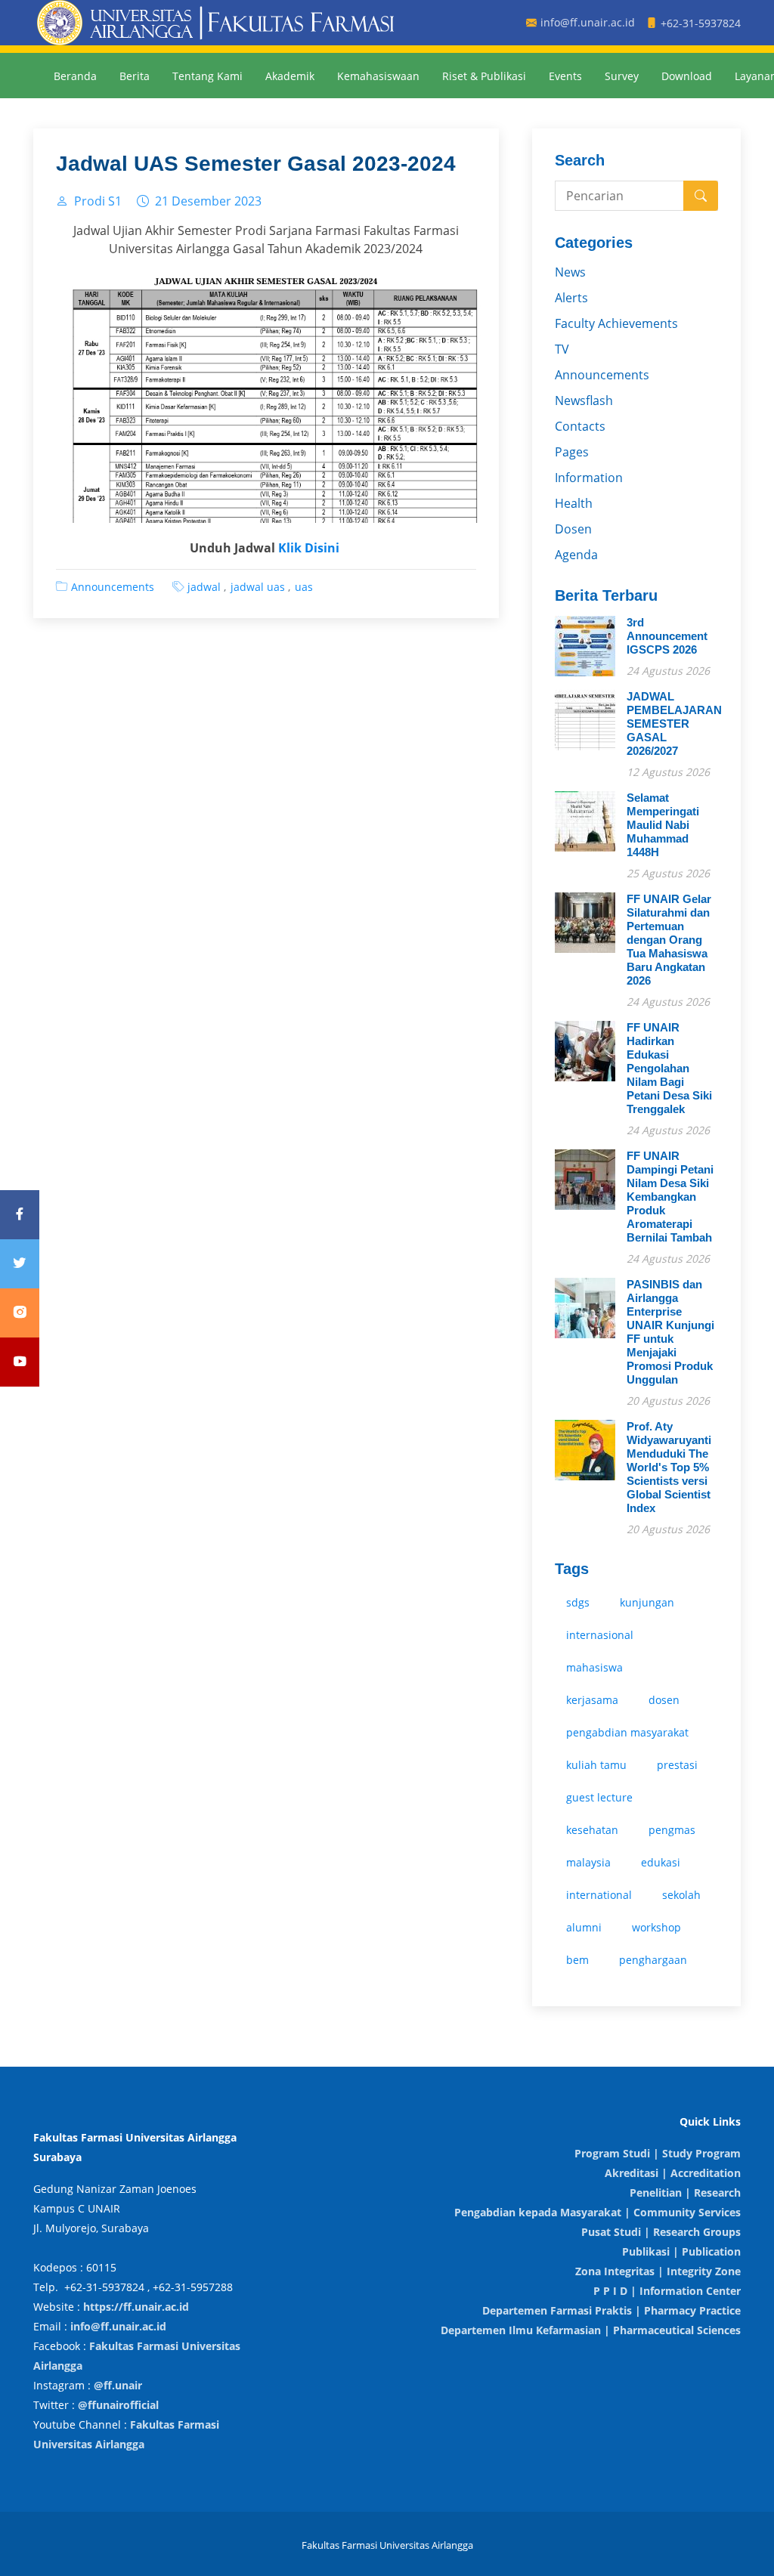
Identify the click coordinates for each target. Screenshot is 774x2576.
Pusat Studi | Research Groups (661, 2232)
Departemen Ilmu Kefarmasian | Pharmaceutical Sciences (591, 2330)
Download (687, 76)
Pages (572, 452)
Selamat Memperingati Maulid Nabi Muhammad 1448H (663, 825)
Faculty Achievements (616, 323)
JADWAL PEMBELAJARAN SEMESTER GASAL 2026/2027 (674, 724)
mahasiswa (594, 1667)
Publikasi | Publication (681, 2251)
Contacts (580, 426)
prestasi (677, 1765)
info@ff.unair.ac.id (118, 2326)
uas (304, 587)
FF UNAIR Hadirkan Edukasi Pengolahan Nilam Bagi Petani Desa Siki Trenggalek (669, 1068)
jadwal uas (258, 587)
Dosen (573, 529)
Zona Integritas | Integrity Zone (658, 2271)
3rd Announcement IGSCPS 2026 (667, 636)
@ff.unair (118, 2385)
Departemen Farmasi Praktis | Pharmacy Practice (611, 2310)
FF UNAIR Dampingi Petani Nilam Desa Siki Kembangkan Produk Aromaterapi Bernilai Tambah (670, 1197)
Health (574, 503)
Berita (135, 76)
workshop (656, 1927)
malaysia (588, 1862)
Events (565, 76)
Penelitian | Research (685, 2193)
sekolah (681, 1895)
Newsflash (584, 400)
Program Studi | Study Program (658, 2153)
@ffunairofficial (118, 2405)
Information (589, 478)
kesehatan (592, 1830)
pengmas (672, 1830)
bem (577, 1960)
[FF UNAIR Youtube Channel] (20, 1362)
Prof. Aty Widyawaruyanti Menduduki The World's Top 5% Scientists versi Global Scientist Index (669, 1467)
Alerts (571, 298)
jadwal (204, 587)
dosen (664, 1700)
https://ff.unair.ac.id (136, 2307)
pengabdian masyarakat (627, 1732)
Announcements (113, 587)
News (570, 272)
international (599, 1895)
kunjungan (647, 1602)
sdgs (578, 1602)
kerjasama (592, 1700)
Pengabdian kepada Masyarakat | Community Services (598, 2212)
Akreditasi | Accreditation (673, 2173)
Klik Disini (309, 548)
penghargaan (653, 1960)
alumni (584, 1927)
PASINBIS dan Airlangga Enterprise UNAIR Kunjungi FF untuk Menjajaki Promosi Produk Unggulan (670, 1332)
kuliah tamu (596, 1765)
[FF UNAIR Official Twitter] (20, 1264)
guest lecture (599, 1797)
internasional (600, 1635)
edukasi (661, 1862)
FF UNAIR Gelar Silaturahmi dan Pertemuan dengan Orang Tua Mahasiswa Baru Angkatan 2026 (669, 940)
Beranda (75, 76)
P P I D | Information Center (667, 2291)
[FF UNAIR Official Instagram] (20, 1313)
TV (562, 349)
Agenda (576, 555)
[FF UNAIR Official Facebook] (20, 1215)
